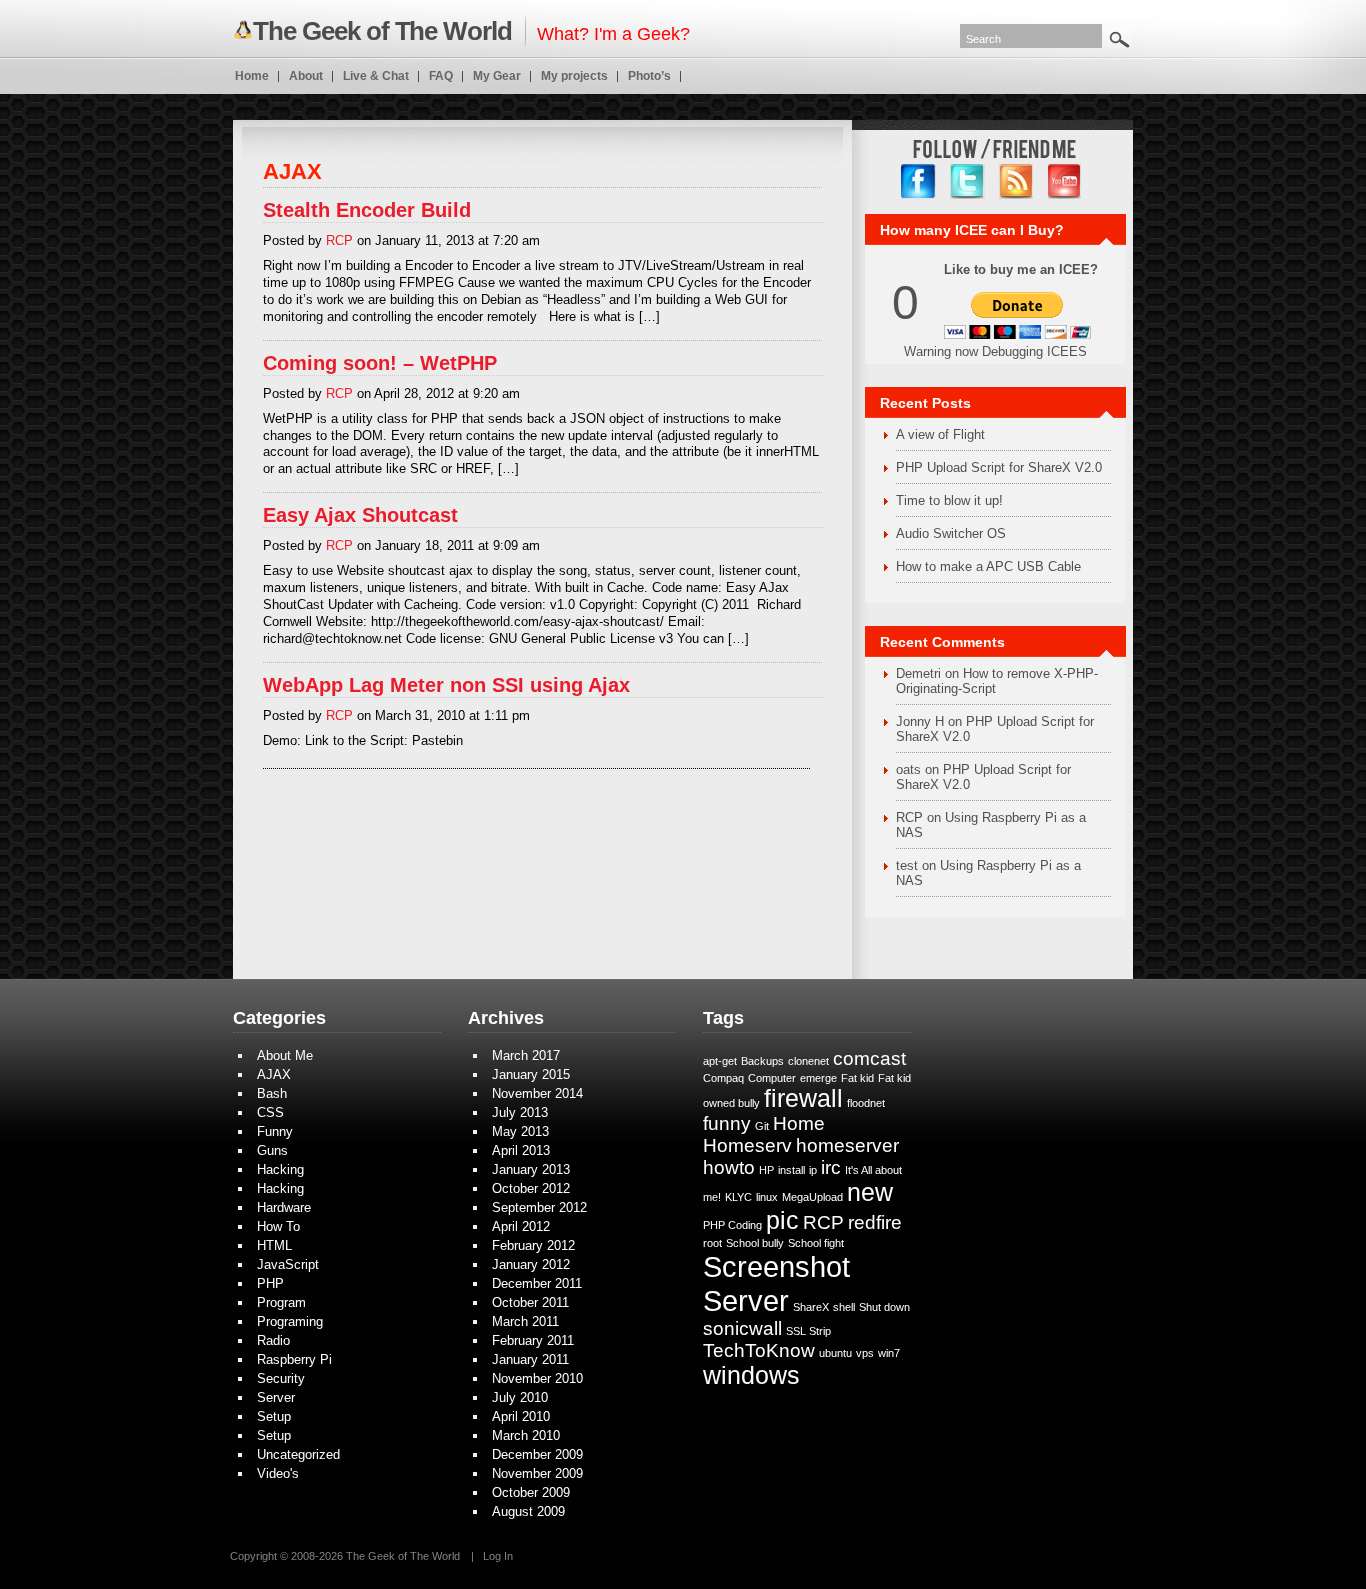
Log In (498, 1556)
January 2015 (531, 1074)
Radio (273, 1340)
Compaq (723, 1078)
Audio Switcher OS (951, 533)
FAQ (441, 76)
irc (831, 1167)
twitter (967, 181)
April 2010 (521, 1416)
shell (844, 1307)
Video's (278, 1473)
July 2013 (520, 1112)
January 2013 (531, 1169)
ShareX (811, 1307)
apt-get (720, 1061)
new (870, 1192)
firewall (803, 1098)
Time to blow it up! (949, 500)
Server (276, 1397)
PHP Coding (732, 1225)
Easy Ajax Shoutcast (360, 515)
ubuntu (835, 1353)
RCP (339, 240)
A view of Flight (940, 434)
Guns (272, 1150)
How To (278, 1226)
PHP (270, 1283)
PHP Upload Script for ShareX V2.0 (999, 467)
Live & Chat (376, 76)
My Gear (497, 76)
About (306, 76)
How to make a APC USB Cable (988, 566)
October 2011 (530, 1302)
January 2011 (530, 1359)
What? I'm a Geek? (471, 31)
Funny (275, 1131)
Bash (272, 1093)
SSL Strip (808, 1331)
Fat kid (857, 1078)
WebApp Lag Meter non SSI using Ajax (446, 685)
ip (813, 1170)
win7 (889, 1353)
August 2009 (528, 1511)
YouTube (1065, 181)
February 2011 (533, 1340)
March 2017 (526, 1055)
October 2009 (531, 1492)
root (712, 1243)
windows (751, 1375)
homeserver (847, 1145)
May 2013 (520, 1131)
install (791, 1170)
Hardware (284, 1207)
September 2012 (539, 1207)
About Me (285, 1055)
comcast (869, 1058)
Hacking (280, 1169)
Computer (772, 1078)
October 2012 (531, 1188)
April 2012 (521, 1226)
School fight (816, 1243)
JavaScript (288, 1264)
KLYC (738, 1197)
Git (762, 1126)
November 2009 (537, 1473)
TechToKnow (759, 1350)
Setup (274, 1416)
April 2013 (521, 1150)
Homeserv (747, 1145)
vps (865, 1353)
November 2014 (537, 1093)
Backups (762, 1061)
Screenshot (776, 1266)
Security (281, 1378)
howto (729, 1167)
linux (767, 1197)
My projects (574, 76)
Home (252, 76)
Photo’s (649, 76)
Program (281, 1302)
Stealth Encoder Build (367, 210)
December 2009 (537, 1454)
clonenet (808, 1061)
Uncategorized (298, 1454)
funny (727, 1123)
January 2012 (531, 1264)
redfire (875, 1222)
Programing (290, 1321)
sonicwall (742, 1328)
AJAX (274, 1074)
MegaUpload (812, 1197)
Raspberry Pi (294, 1359)
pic (782, 1220)
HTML (274, 1245)
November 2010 (537, 1378)
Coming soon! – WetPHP (380, 363)
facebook (918, 181)
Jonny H (920, 721)
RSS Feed (1016, 181)
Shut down (884, 1307)
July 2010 (520, 1397)
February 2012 (533, 1245)
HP (766, 1170)
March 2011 (525, 1321)
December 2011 (537, 1283)
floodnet (866, 1103)
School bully (755, 1243)
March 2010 (526, 1435)
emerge (818, 1078)
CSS (270, 1112)
